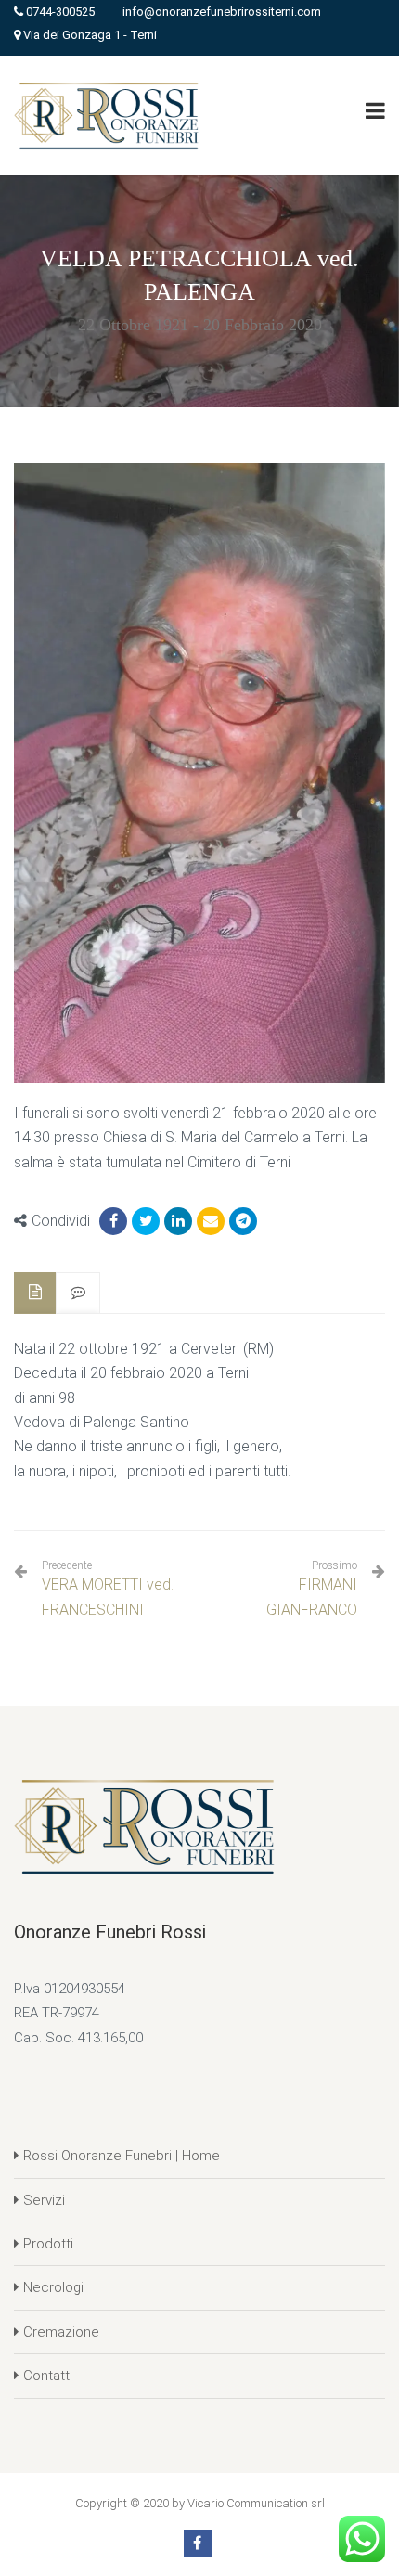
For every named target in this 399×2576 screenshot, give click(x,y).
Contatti (48, 2376)
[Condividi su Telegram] (243, 1221)
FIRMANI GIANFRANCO (312, 1597)
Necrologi (53, 2287)
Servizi (44, 2200)
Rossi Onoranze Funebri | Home (122, 2156)
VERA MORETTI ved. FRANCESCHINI (108, 1588)
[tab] (35, 1293)
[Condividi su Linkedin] (178, 1221)
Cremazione (61, 2332)
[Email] (211, 1221)
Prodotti (48, 2244)
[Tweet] (146, 1221)
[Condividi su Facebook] (113, 1221)
